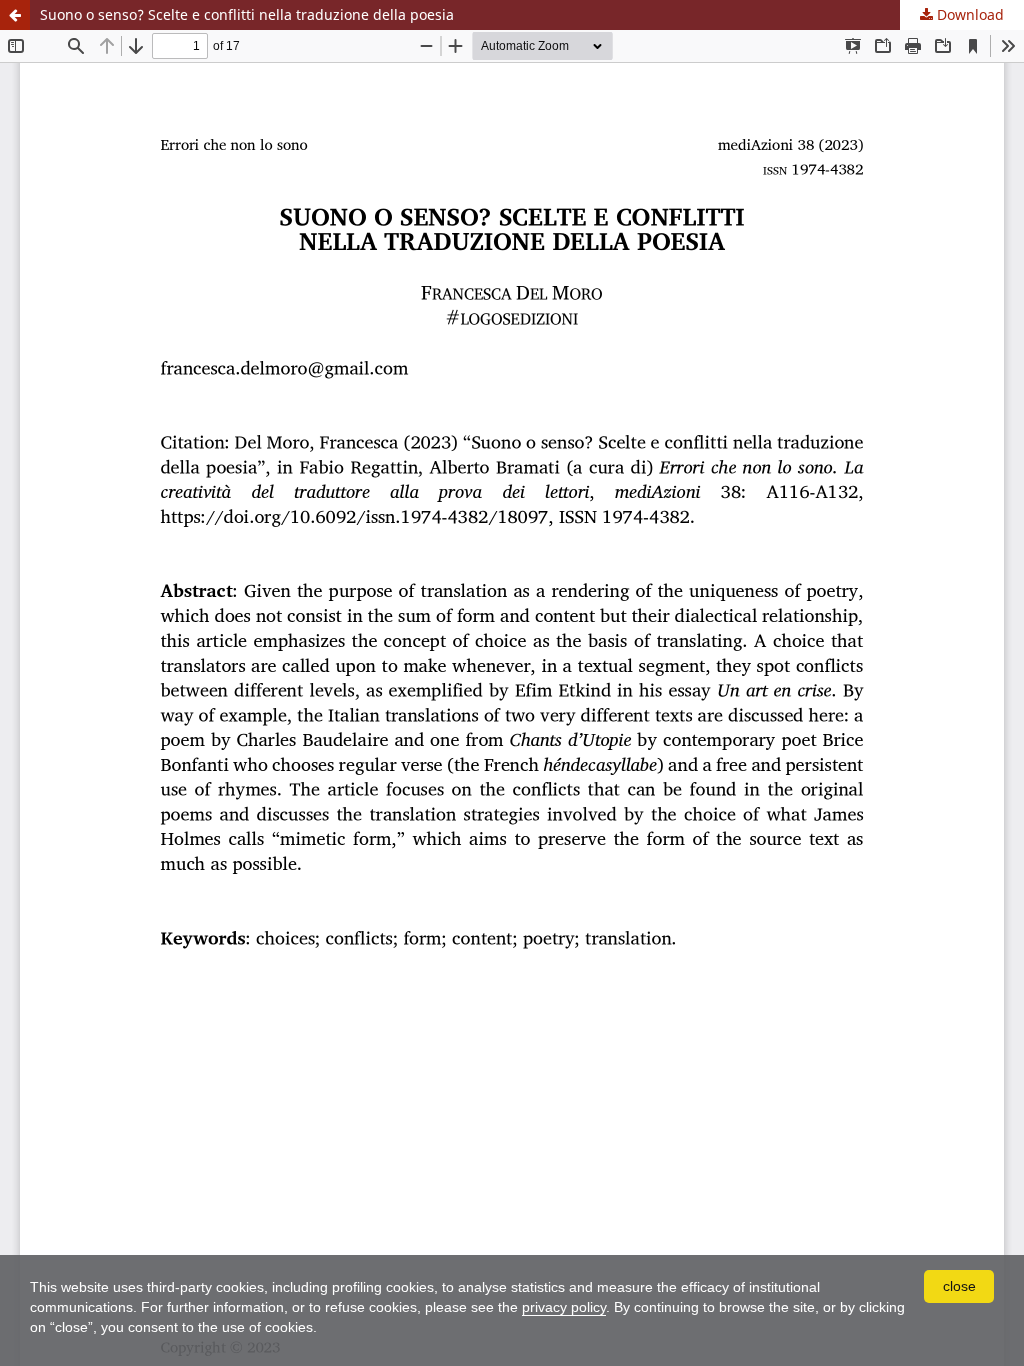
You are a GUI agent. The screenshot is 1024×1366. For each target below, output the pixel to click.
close (959, 1286)
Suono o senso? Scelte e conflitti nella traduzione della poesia (247, 14)
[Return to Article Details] (15, 15)
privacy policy (564, 1307)
